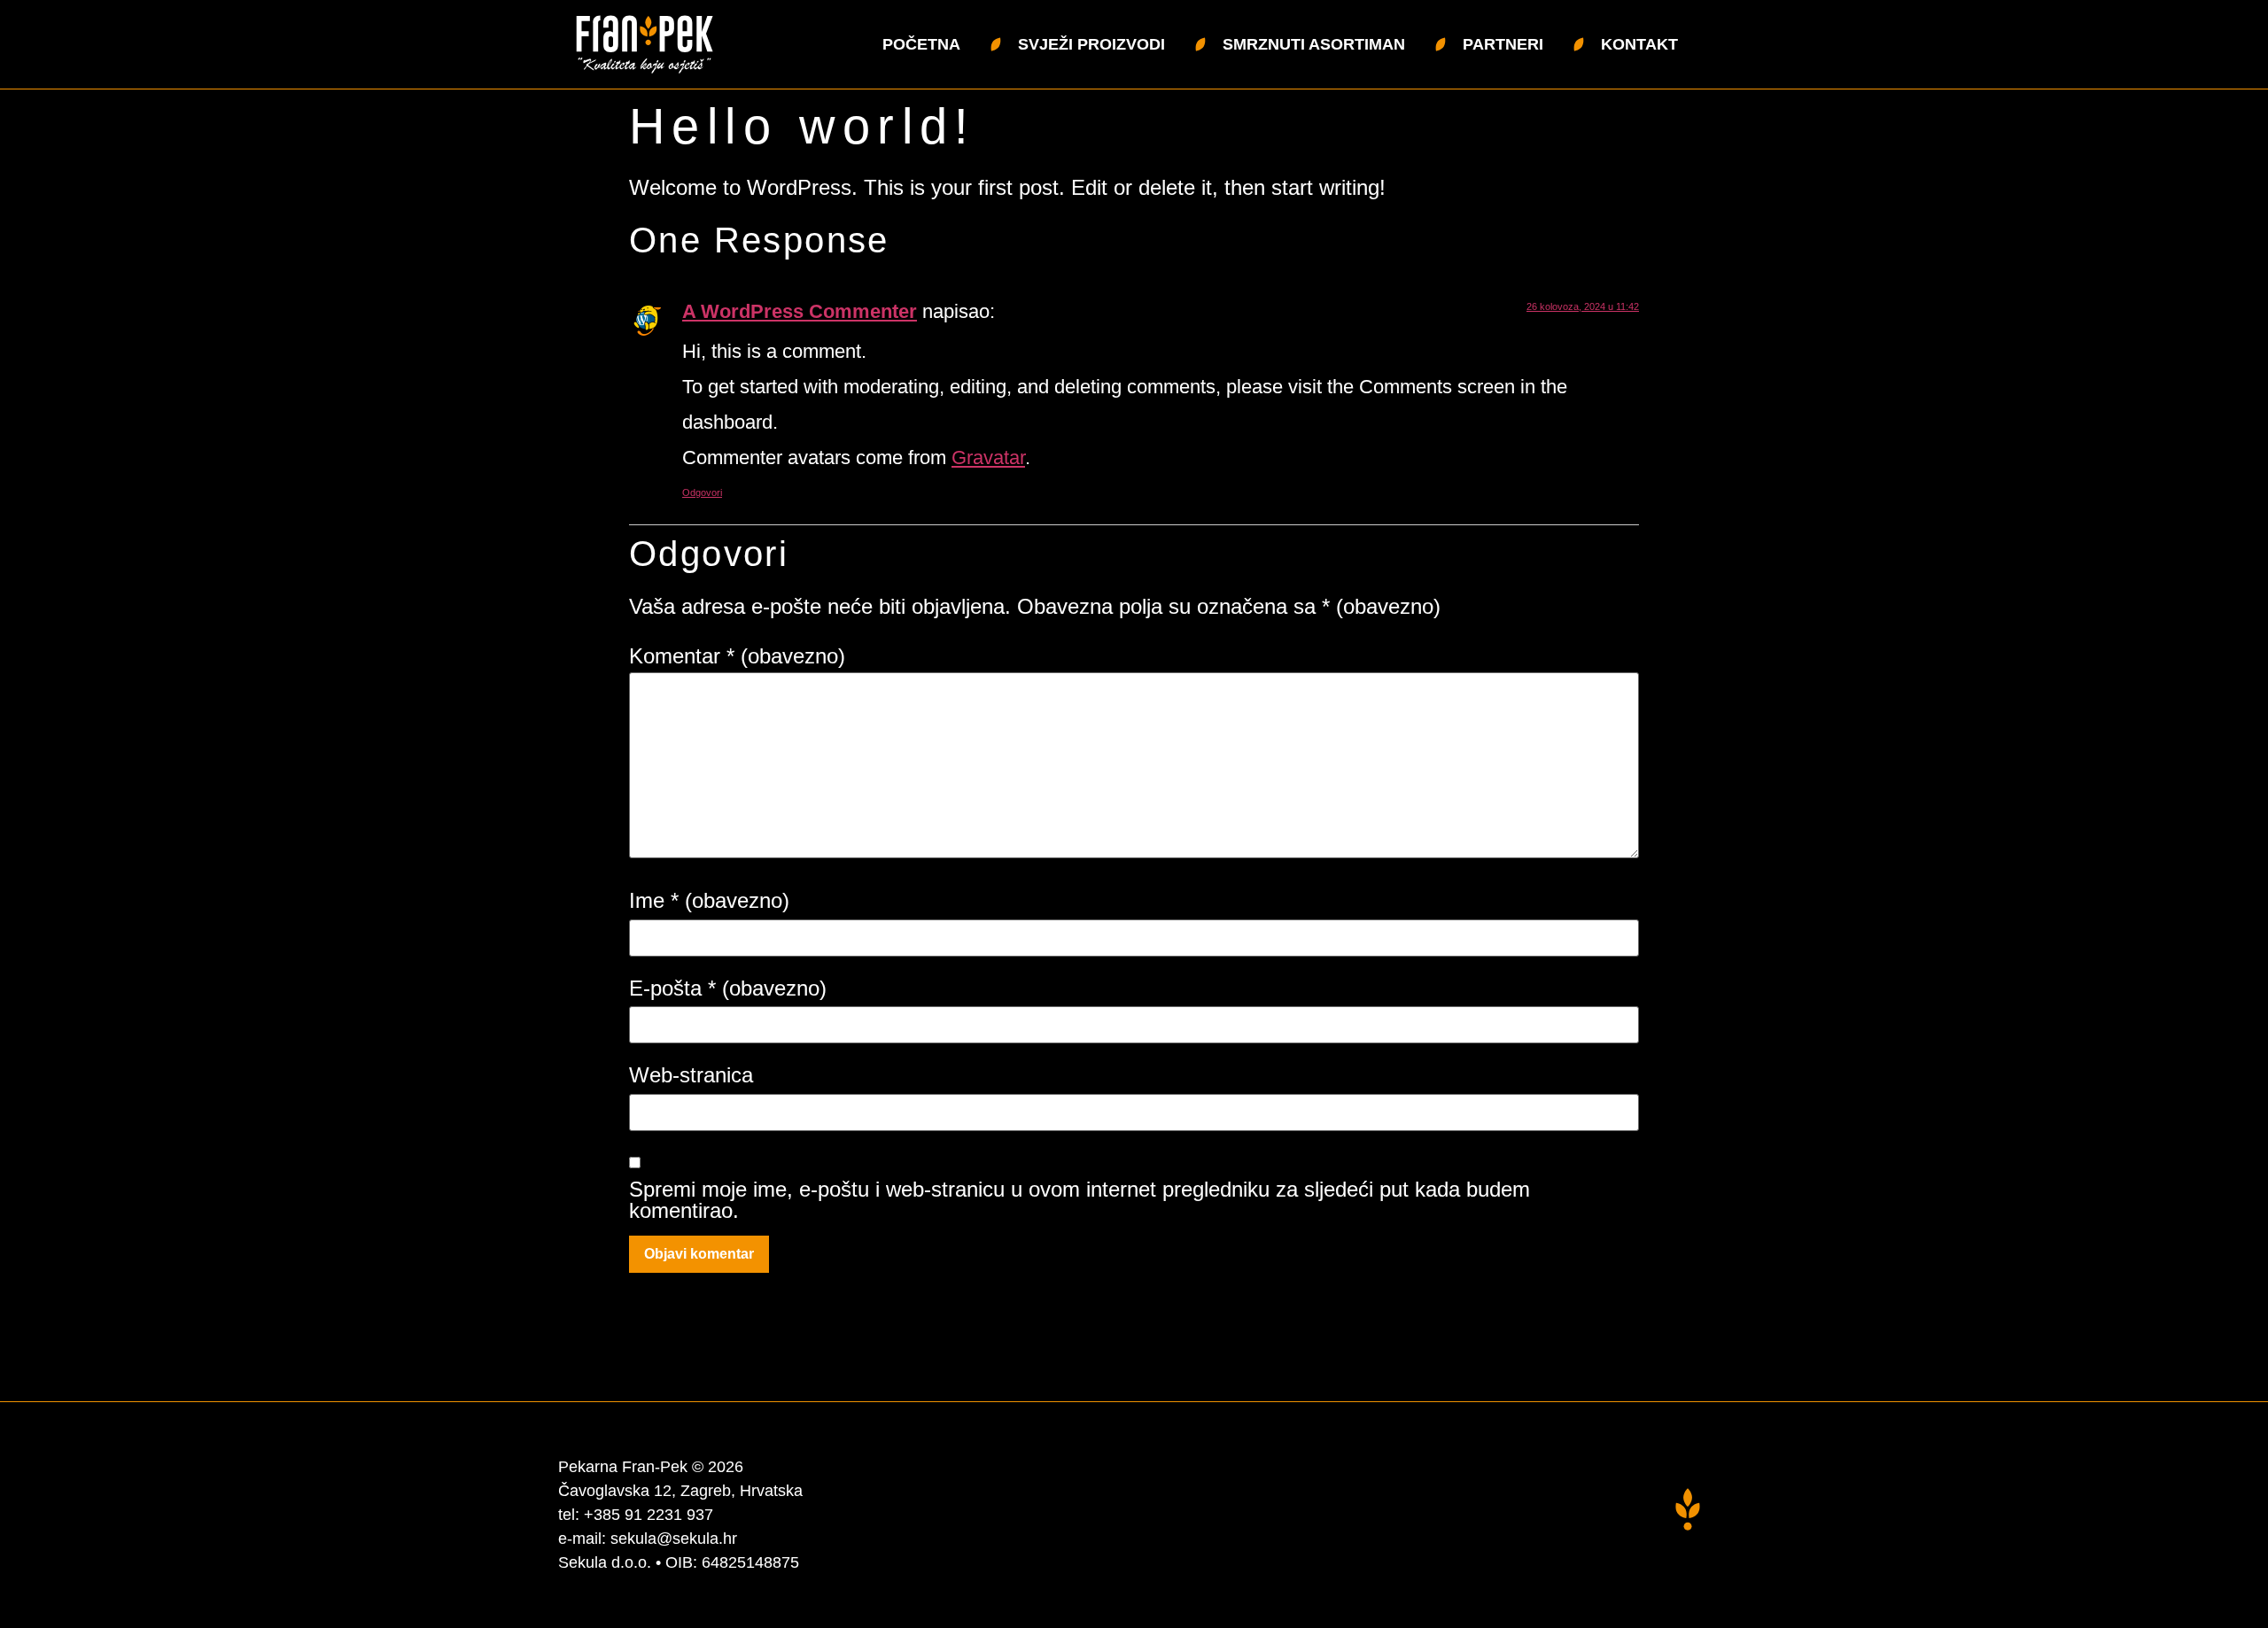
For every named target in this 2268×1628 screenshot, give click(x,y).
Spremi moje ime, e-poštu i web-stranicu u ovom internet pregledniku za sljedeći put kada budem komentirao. (1080, 1200)
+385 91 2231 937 (649, 1515)
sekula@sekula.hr (674, 1539)
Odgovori (702, 492)
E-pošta (728, 988)
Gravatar (988, 457)
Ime (709, 901)
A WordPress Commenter (800, 311)
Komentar (737, 656)
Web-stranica (691, 1075)
